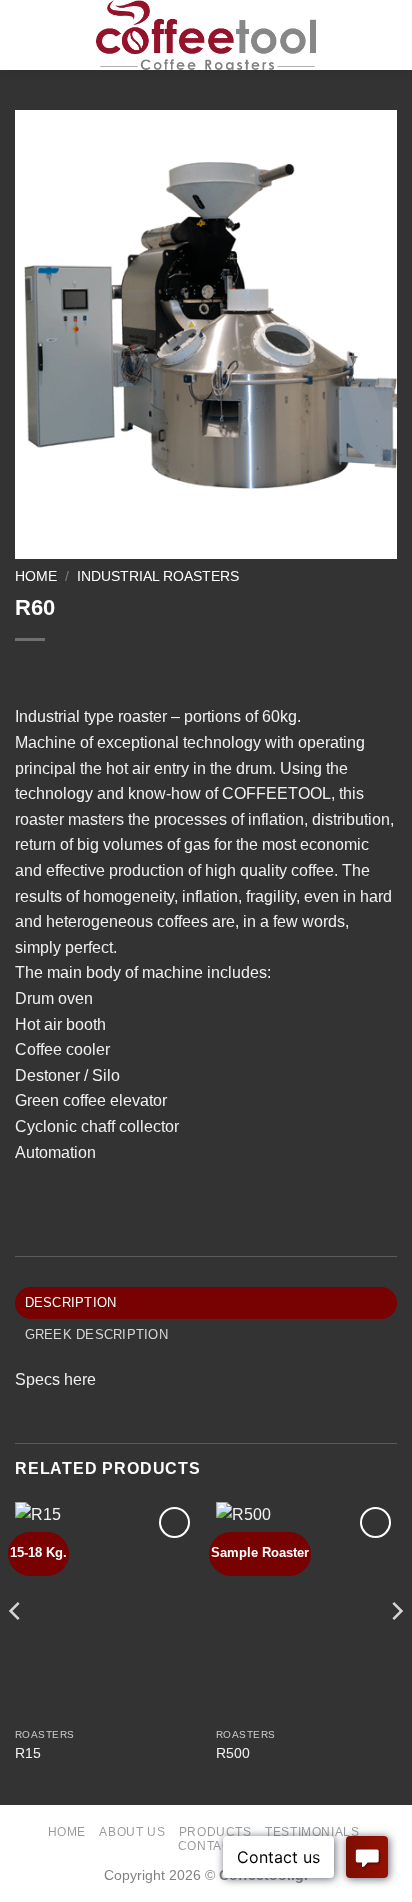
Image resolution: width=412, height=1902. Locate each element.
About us (132, 1832)
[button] (27, 34)
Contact (208, 1846)
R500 (233, 1753)
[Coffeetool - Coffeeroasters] (206, 35)
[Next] (396, 1651)
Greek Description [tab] (96, 1334)
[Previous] (16, 1651)
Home (36, 576)
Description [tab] (71, 1302)
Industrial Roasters (158, 576)
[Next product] (32, 672)
